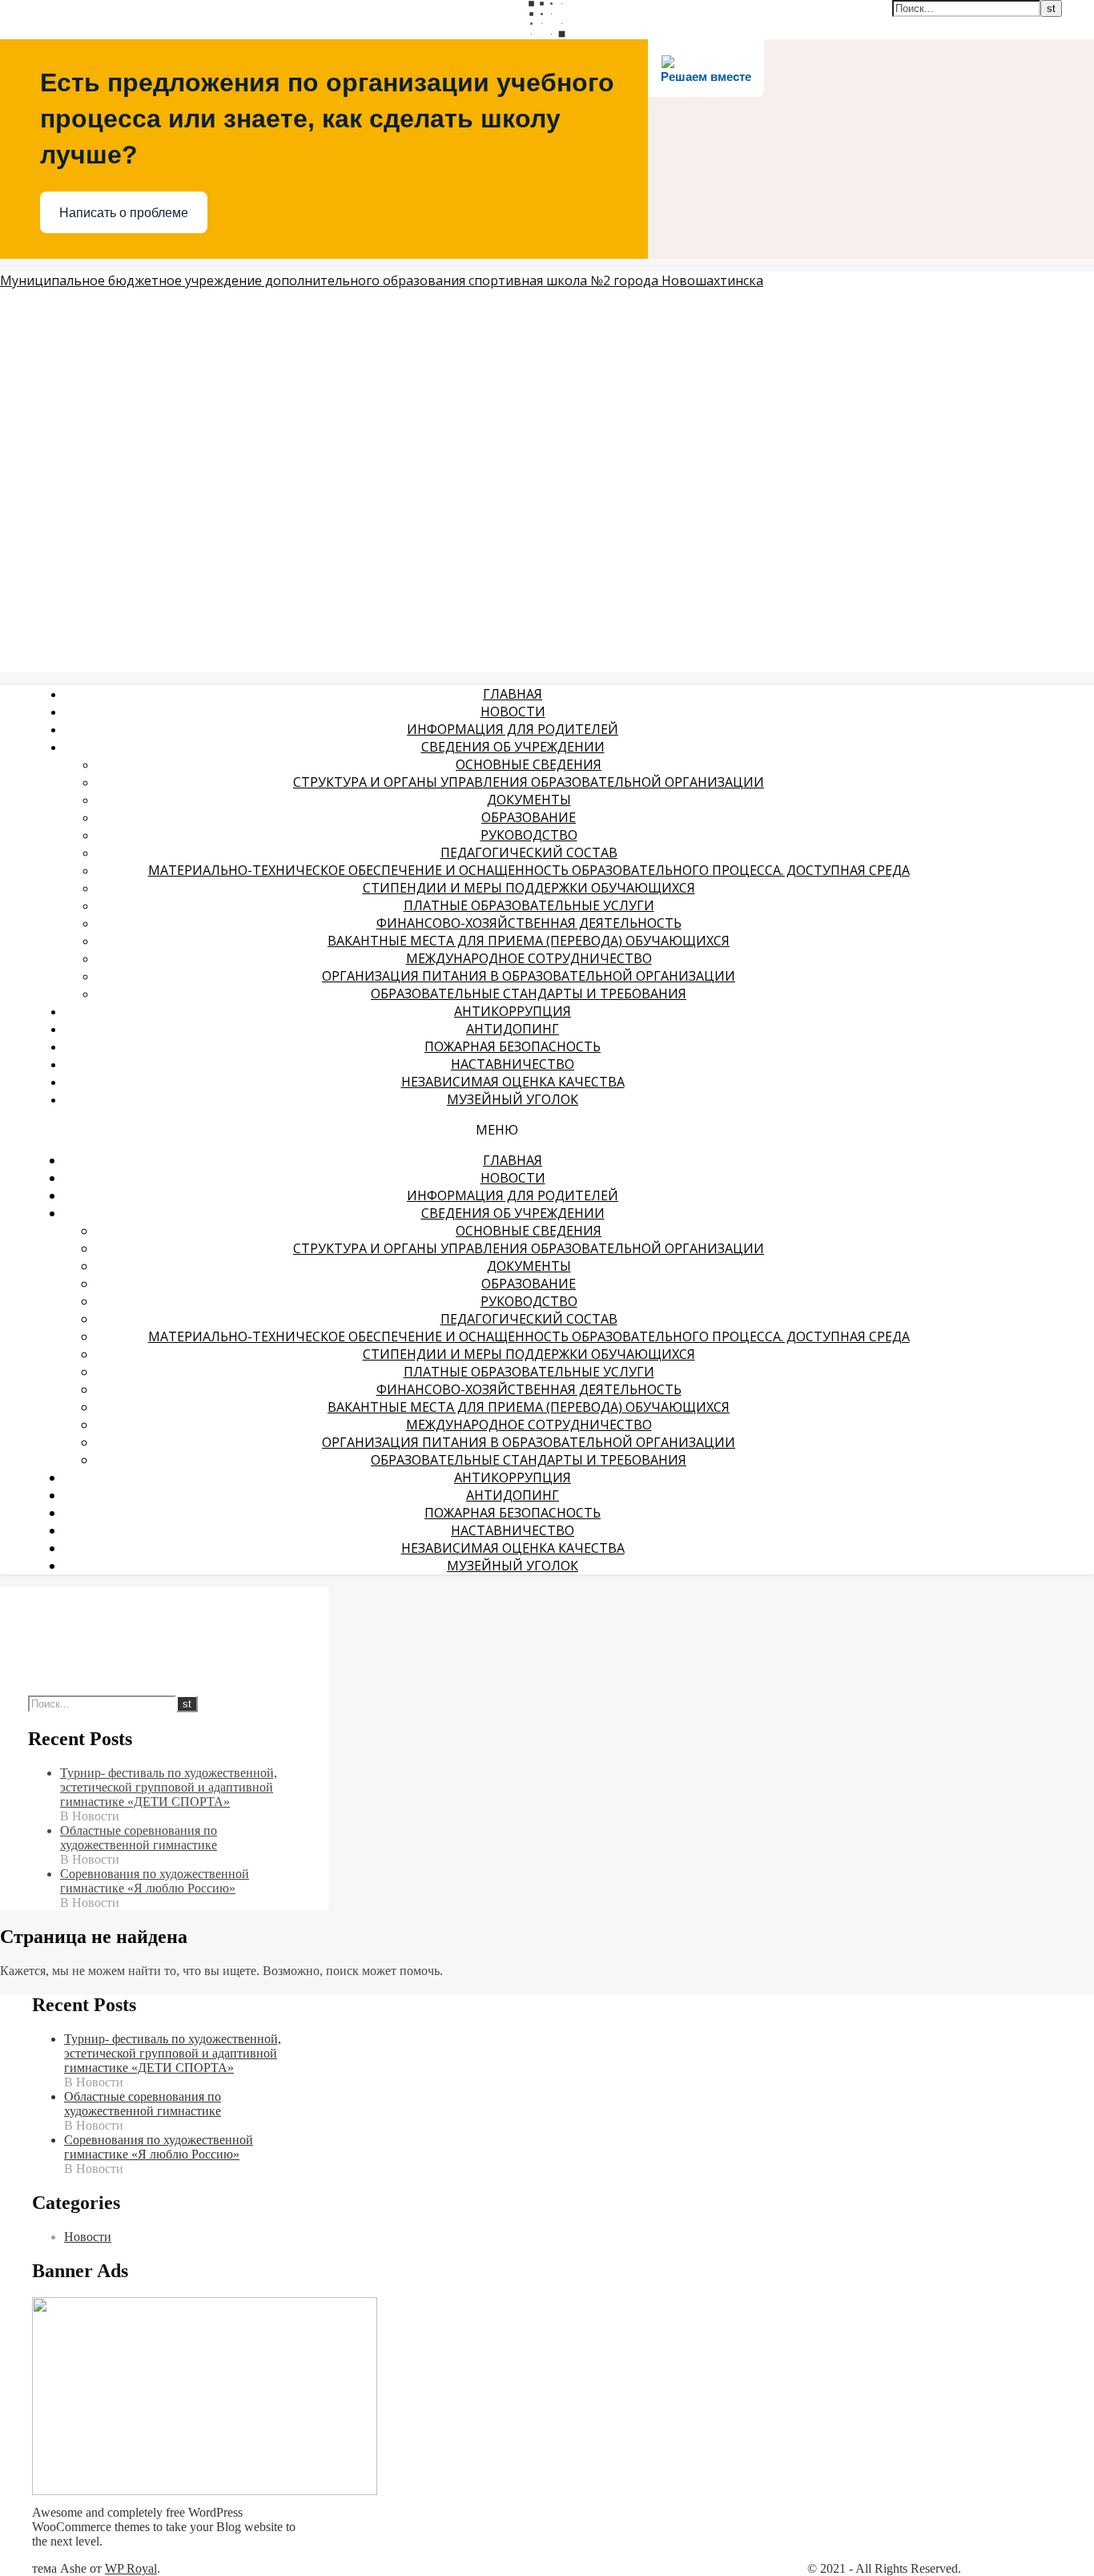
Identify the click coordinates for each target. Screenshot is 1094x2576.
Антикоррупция (513, 1011)
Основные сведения (529, 764)
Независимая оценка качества (513, 1082)
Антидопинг (513, 1029)
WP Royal (131, 2568)
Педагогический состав (529, 853)
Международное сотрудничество (529, 958)
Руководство (529, 835)
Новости (513, 712)
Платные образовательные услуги (529, 905)
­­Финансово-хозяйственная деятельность (529, 923)
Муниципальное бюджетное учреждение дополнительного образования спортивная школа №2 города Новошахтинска (382, 280)
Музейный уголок (513, 1099)
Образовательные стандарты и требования (529, 994)
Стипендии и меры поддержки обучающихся (529, 888)
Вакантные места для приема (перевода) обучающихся (529, 941)
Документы (529, 800)
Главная (513, 694)
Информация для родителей (513, 729)
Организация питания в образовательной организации (529, 976)
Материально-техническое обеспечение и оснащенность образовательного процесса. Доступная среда (529, 870)
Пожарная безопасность (513, 1046)
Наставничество (513, 1064)
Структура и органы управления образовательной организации (529, 782)
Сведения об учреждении (513, 747)
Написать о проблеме (124, 213)
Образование (529, 817)
